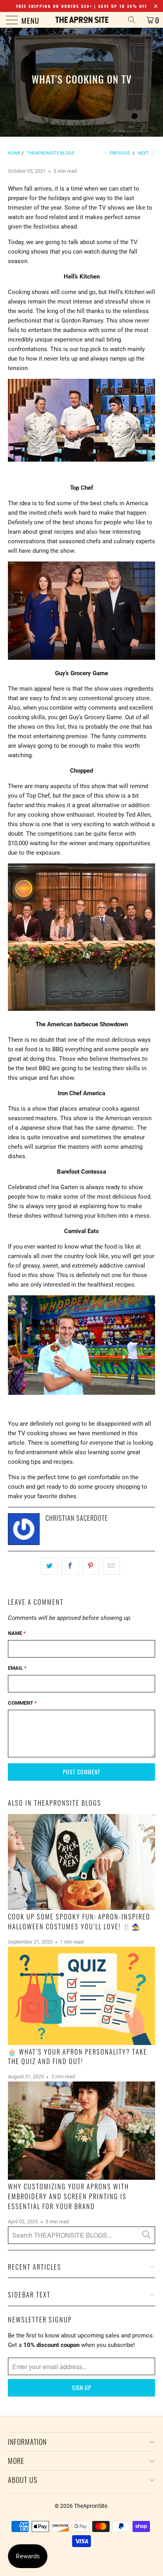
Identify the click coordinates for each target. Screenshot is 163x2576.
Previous (119, 153)
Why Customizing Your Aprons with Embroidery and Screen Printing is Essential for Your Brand (68, 2196)
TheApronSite (91, 2506)
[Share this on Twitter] (49, 1566)
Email (17, 1668)
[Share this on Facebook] (70, 1566)
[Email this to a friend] (111, 1566)
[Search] (135, 20)
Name (17, 1633)
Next (144, 153)
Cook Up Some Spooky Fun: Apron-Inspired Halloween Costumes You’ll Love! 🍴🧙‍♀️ (79, 1921)
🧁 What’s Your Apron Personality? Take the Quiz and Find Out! (78, 2057)
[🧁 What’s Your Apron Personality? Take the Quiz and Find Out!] (81, 1996)
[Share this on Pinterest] (91, 1566)
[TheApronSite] (81, 20)
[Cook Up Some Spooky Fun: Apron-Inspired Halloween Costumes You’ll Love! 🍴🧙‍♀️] (81, 1862)
